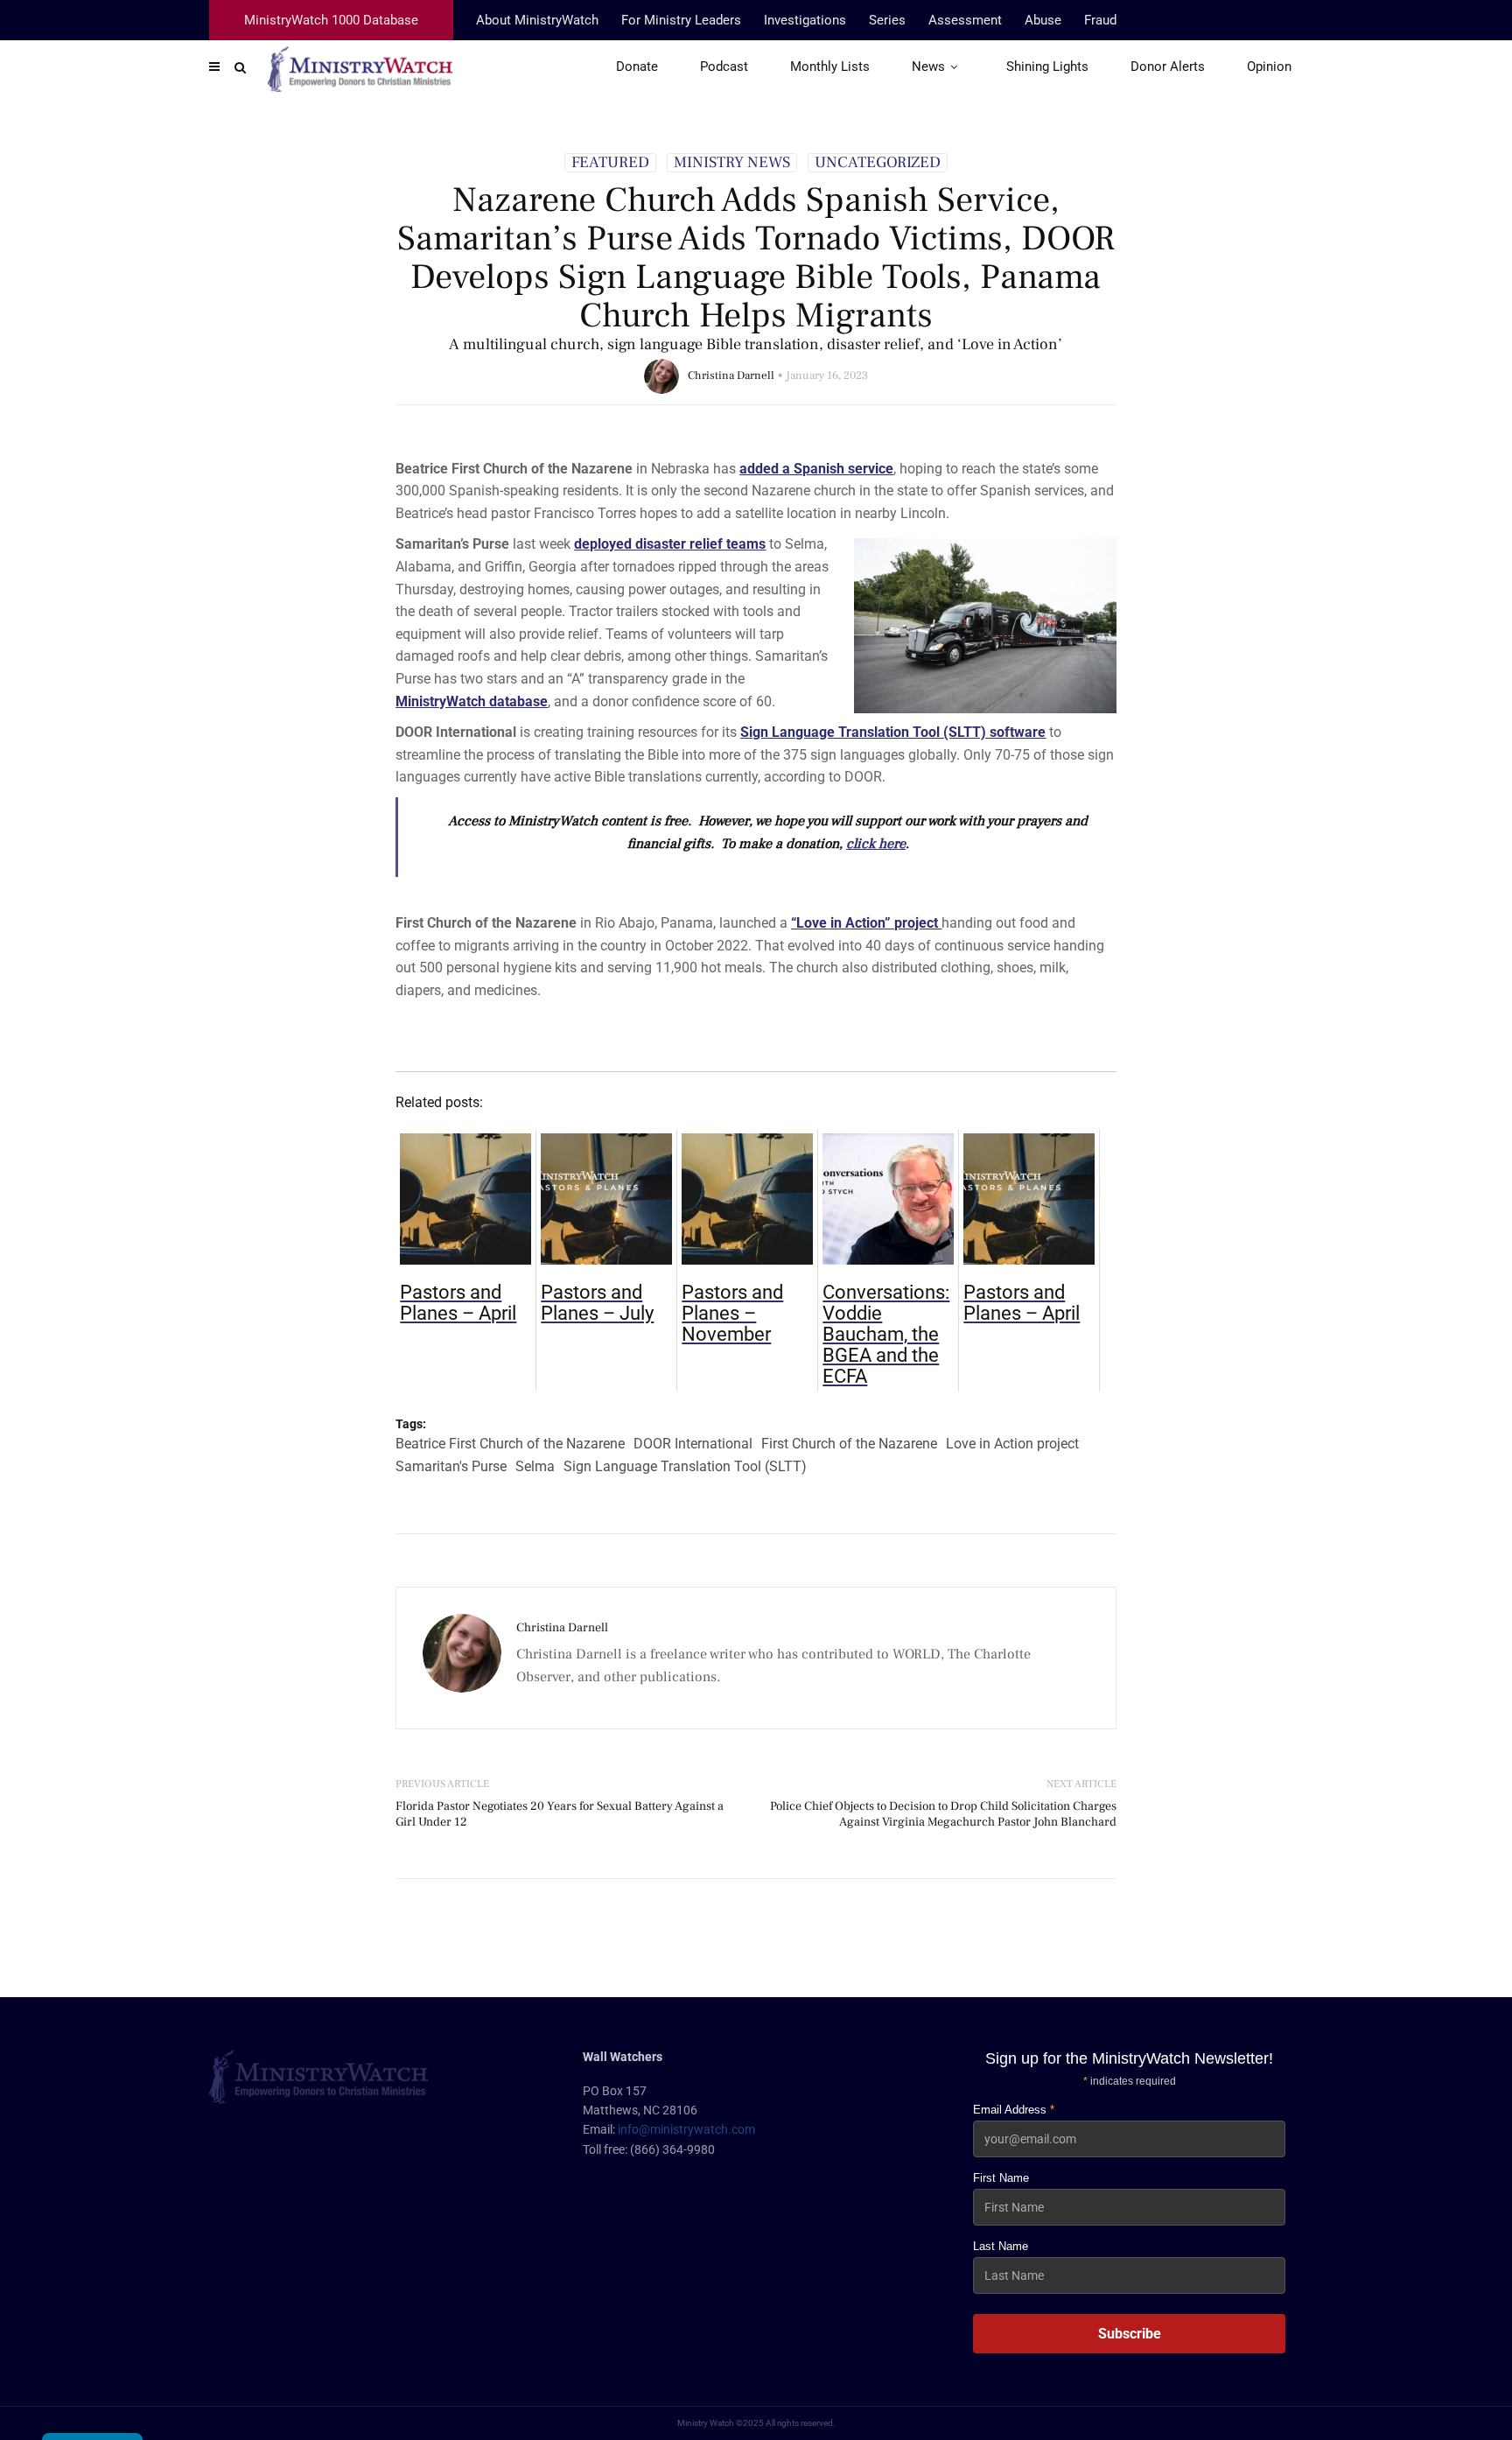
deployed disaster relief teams (670, 544)
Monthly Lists (830, 67)
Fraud (1100, 20)
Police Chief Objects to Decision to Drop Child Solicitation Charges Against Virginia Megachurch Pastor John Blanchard (943, 1814)
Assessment (965, 20)
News (928, 67)
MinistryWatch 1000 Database (331, 20)
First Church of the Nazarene (849, 1444)
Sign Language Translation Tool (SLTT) (685, 1466)
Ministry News (732, 163)
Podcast (724, 67)
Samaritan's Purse (451, 1466)
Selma (535, 1466)
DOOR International (693, 1444)
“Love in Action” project (866, 923)
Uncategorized (878, 163)
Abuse (1043, 20)
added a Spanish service (816, 469)
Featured (610, 163)
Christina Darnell (731, 375)
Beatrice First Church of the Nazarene (510, 1444)
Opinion (1269, 67)
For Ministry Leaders (681, 20)
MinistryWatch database (472, 701)
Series (887, 20)
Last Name (1001, 2246)
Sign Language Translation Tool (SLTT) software (893, 732)
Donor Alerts (1168, 67)
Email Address (1014, 2110)
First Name (1001, 2178)
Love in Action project (1012, 1444)
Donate (637, 67)
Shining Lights (1047, 67)
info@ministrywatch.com (686, 2129)
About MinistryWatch (537, 20)
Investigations (805, 20)
